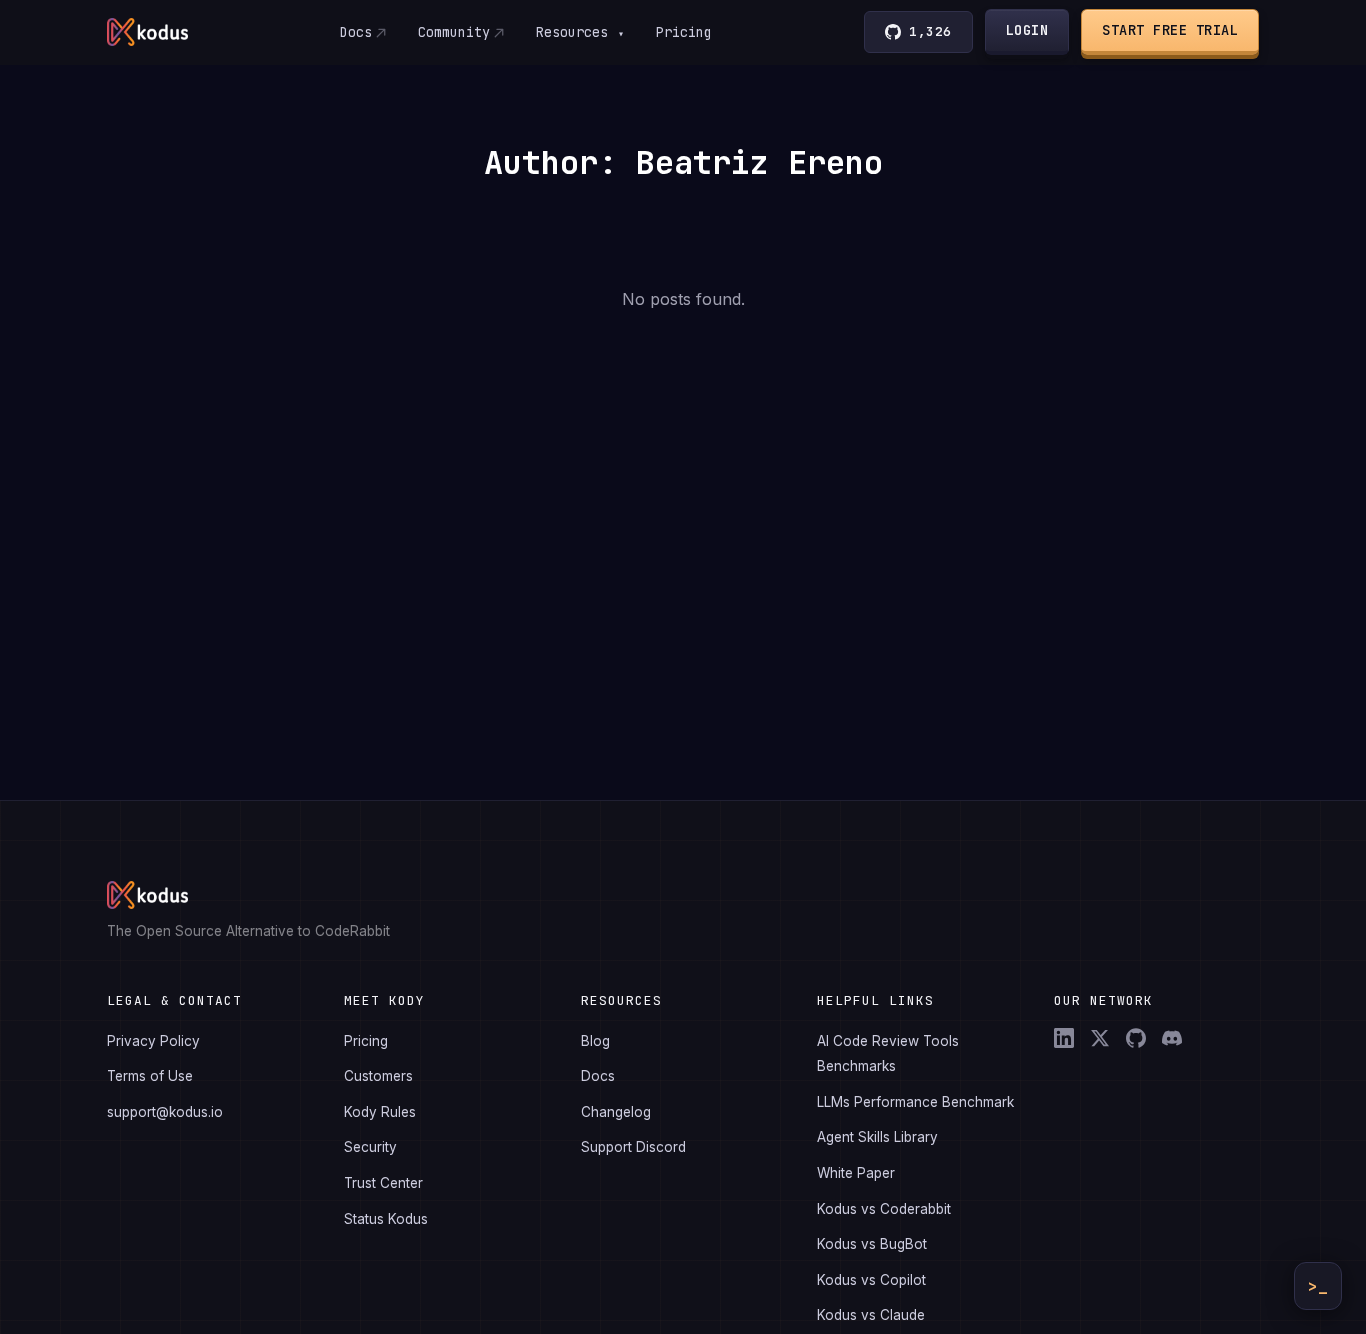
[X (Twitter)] (1100, 1038)
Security (370, 1147)
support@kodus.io (165, 1112)
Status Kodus (386, 1219)
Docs (356, 32)
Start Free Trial (1170, 30)
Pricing (684, 32)
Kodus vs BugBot (872, 1244)
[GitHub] (1136, 1038)
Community (454, 32)
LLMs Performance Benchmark (915, 1102)
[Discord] (1172, 1038)
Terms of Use (150, 1076)
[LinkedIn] (1064, 1038)
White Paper (856, 1173)
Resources (580, 32)
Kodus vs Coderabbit (884, 1209)
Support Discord (633, 1147)
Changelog (616, 1112)
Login (1027, 30)
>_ (1318, 1286)
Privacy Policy (153, 1041)
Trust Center (383, 1183)
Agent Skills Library (877, 1137)
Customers (378, 1076)
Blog (595, 1041)
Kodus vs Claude (871, 1315)
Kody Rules (380, 1112)
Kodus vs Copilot (871, 1280)
